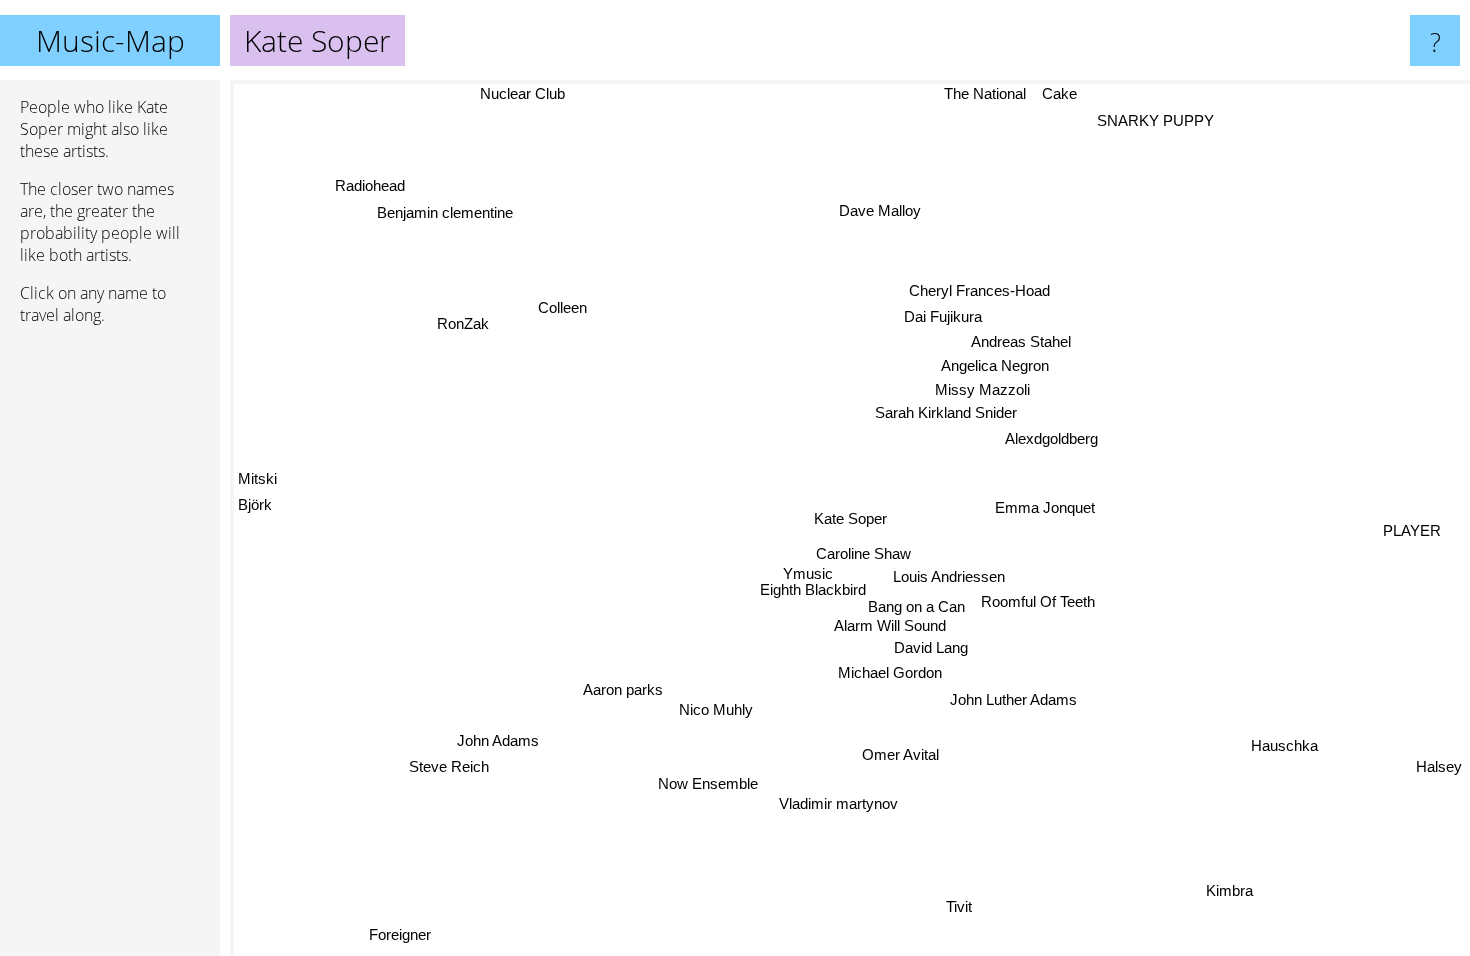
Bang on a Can (918, 605)
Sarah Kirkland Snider (943, 414)
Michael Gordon (893, 673)
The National (985, 93)
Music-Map (110, 40)
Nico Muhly (716, 709)
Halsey (1439, 770)
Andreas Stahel (1032, 344)
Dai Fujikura (944, 319)
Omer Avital (900, 754)
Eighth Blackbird (804, 601)
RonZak (474, 316)
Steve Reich (450, 768)
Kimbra (1232, 888)
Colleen (566, 305)
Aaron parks (623, 689)
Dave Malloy (887, 210)
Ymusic (812, 580)
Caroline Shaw (864, 555)
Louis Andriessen (948, 576)
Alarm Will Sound (890, 626)
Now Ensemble (708, 783)
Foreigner (395, 931)
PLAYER (1412, 528)
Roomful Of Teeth (1039, 601)
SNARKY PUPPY (1151, 119)
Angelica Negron (994, 368)
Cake (1059, 93)
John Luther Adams (1010, 700)
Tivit (950, 909)
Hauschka (1285, 744)
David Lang (930, 648)
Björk (255, 494)
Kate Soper (850, 518)
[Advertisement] (110, 647)
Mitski (257, 468)
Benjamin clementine (443, 214)
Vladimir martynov (836, 803)
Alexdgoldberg (1052, 440)
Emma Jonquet (1044, 505)
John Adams (498, 742)
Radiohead (365, 188)
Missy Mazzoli (982, 392)
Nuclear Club (521, 93)
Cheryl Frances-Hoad (980, 293)
